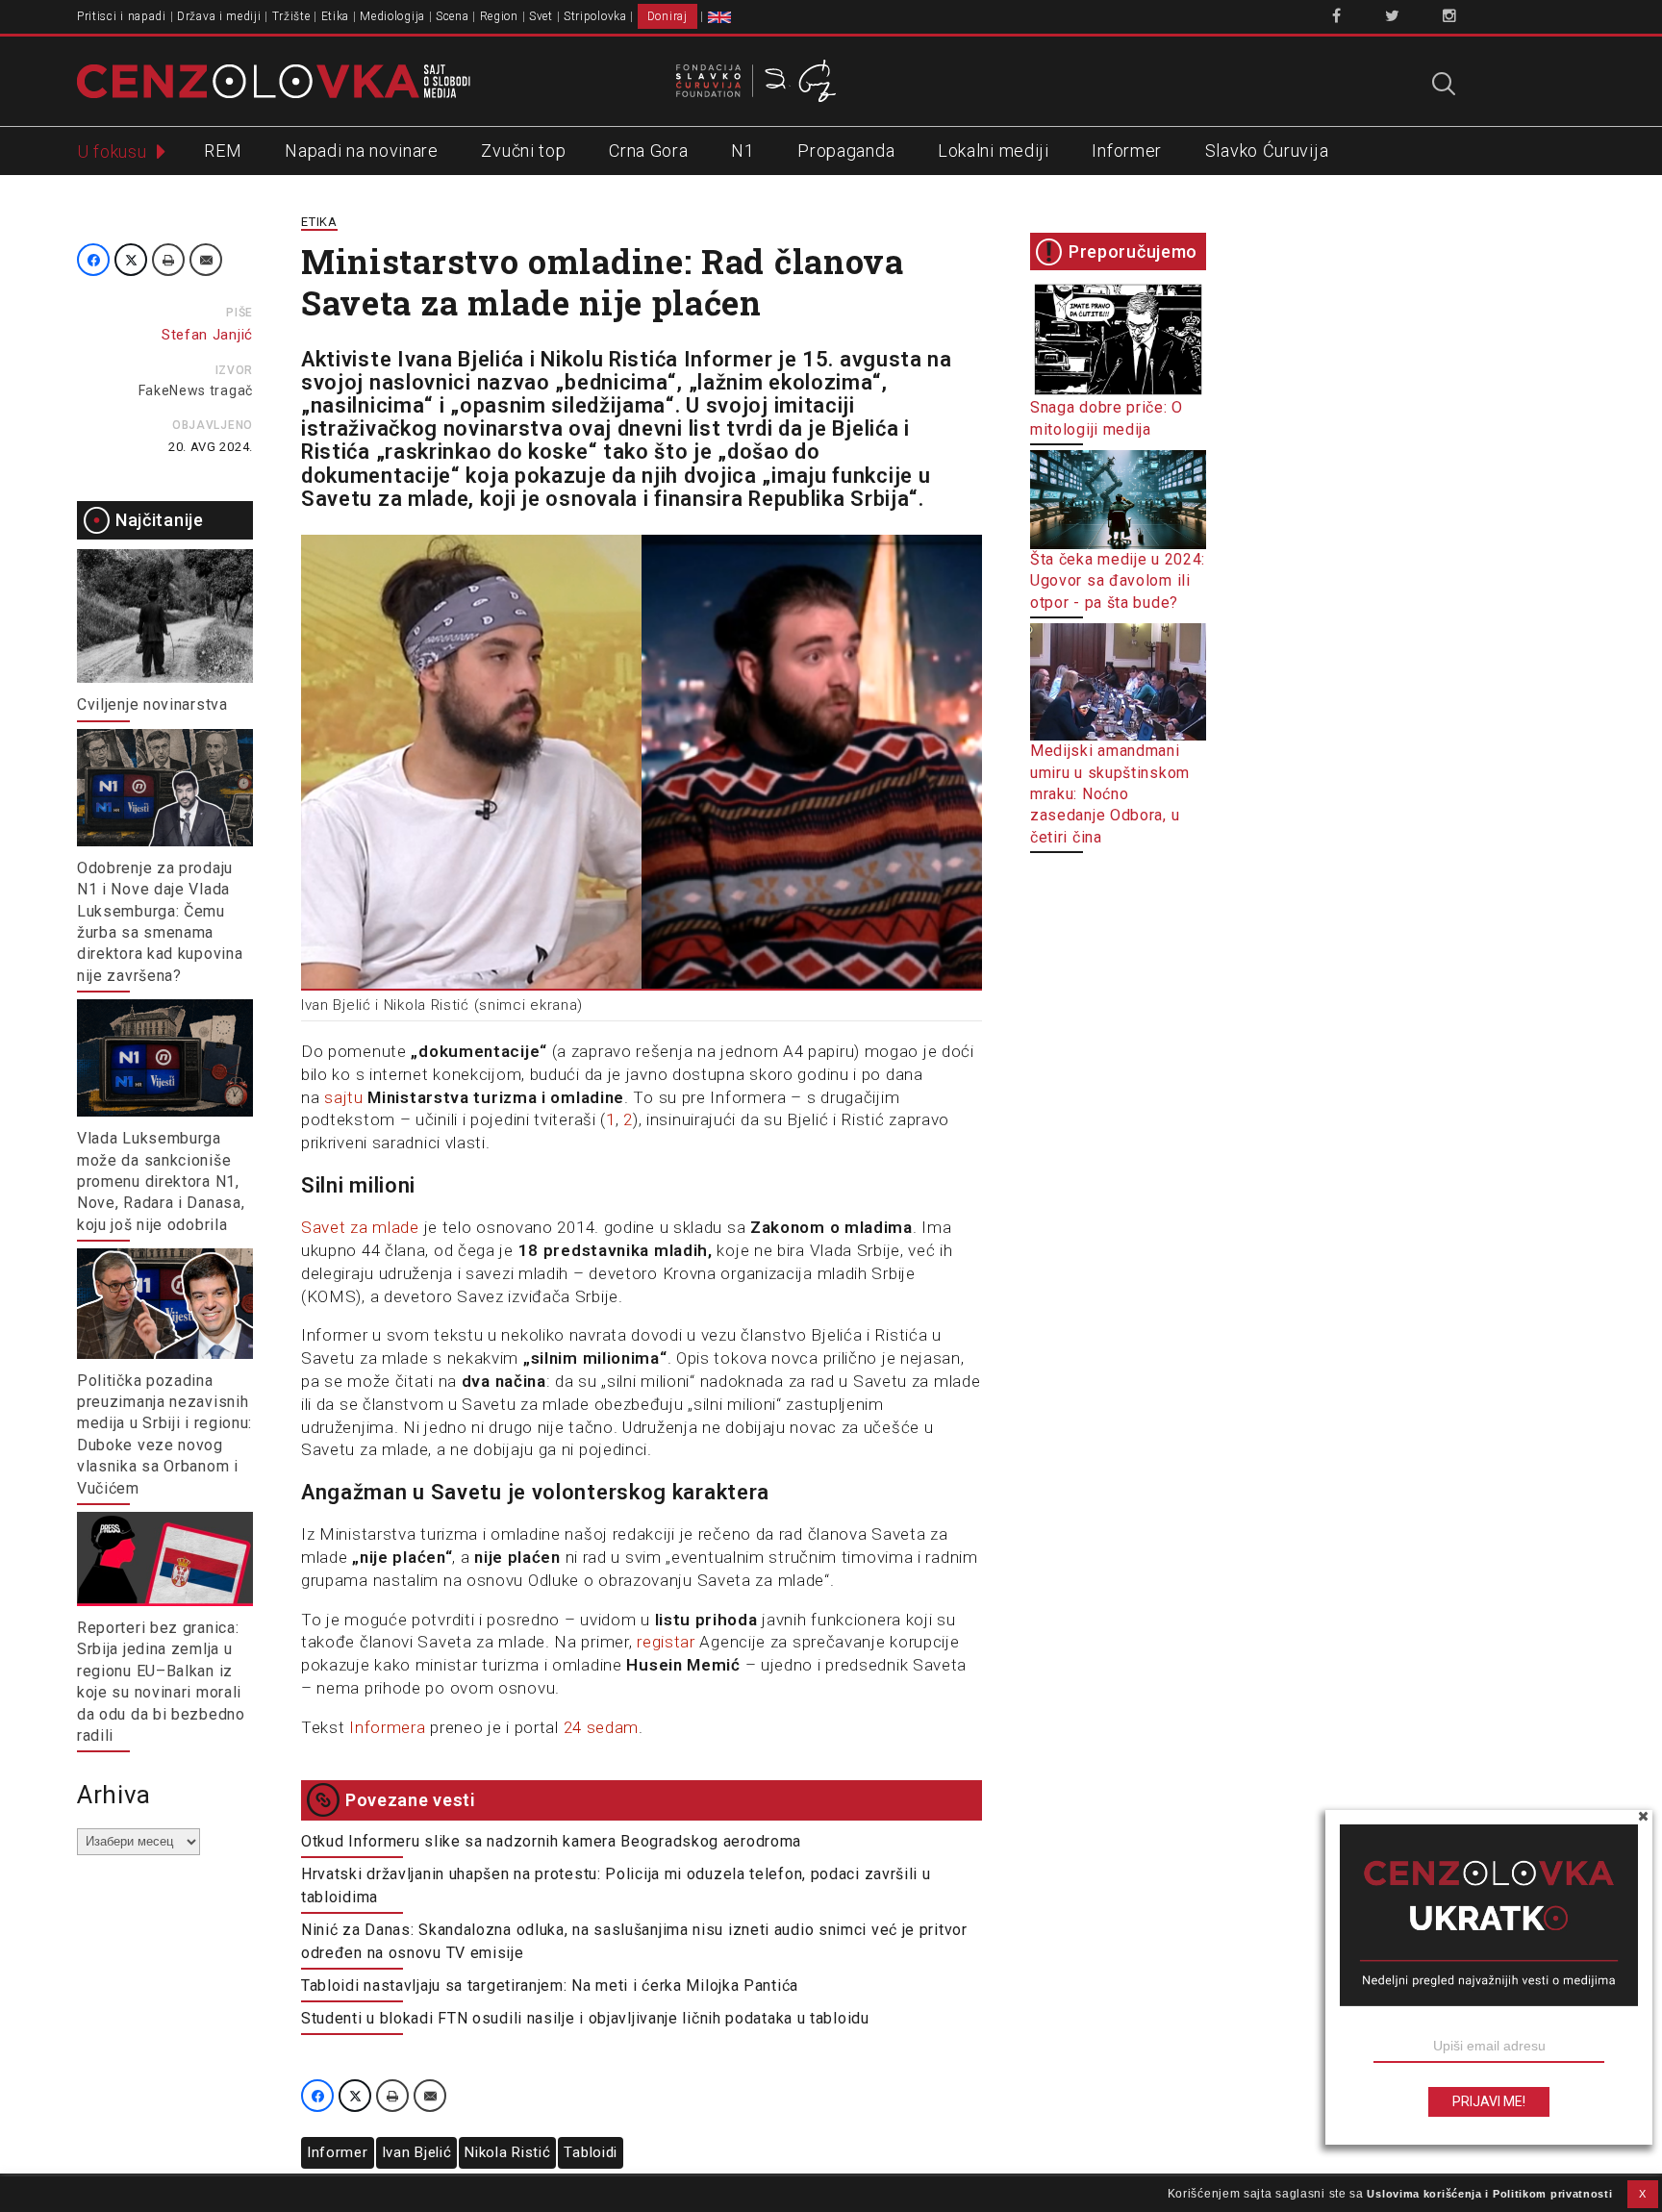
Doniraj (667, 16)
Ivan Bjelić (417, 2152)
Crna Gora (648, 151)
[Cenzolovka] (274, 80)
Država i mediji (219, 16)
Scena (453, 16)
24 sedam (602, 1727)
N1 (743, 151)
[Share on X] (131, 260)
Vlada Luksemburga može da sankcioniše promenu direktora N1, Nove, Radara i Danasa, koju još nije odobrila (161, 1181)
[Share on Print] (168, 260)
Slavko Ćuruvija (1267, 151)
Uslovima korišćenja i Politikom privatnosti (1489, 2194)
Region (499, 16)
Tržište (291, 16)
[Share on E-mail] (206, 260)
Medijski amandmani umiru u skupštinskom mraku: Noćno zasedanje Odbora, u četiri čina (1110, 793)
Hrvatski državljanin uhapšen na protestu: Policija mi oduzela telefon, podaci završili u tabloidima (616, 1885)
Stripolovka (595, 16)
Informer (1127, 151)
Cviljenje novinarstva (152, 704)
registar (666, 1642)
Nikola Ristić (507, 2152)
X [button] (1643, 2194)
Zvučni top (523, 151)
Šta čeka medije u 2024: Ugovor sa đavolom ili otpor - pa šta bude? (1118, 581)
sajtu (344, 1097)
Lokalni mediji (994, 151)
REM (223, 151)
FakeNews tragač (196, 390)
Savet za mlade (360, 1227)
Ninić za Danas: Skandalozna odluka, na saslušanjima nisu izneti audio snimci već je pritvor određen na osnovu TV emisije (634, 1941)
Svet (541, 16)
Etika (336, 16)
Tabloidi (591, 2152)
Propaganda (846, 151)
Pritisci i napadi (122, 16)
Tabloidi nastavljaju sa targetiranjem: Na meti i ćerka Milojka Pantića (550, 1986)
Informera (387, 1727)
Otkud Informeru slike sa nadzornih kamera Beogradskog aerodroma (551, 1841)
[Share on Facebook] (93, 260)
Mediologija (392, 16)
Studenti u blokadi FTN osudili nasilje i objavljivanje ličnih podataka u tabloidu (585, 2018)
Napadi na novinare (362, 151)
